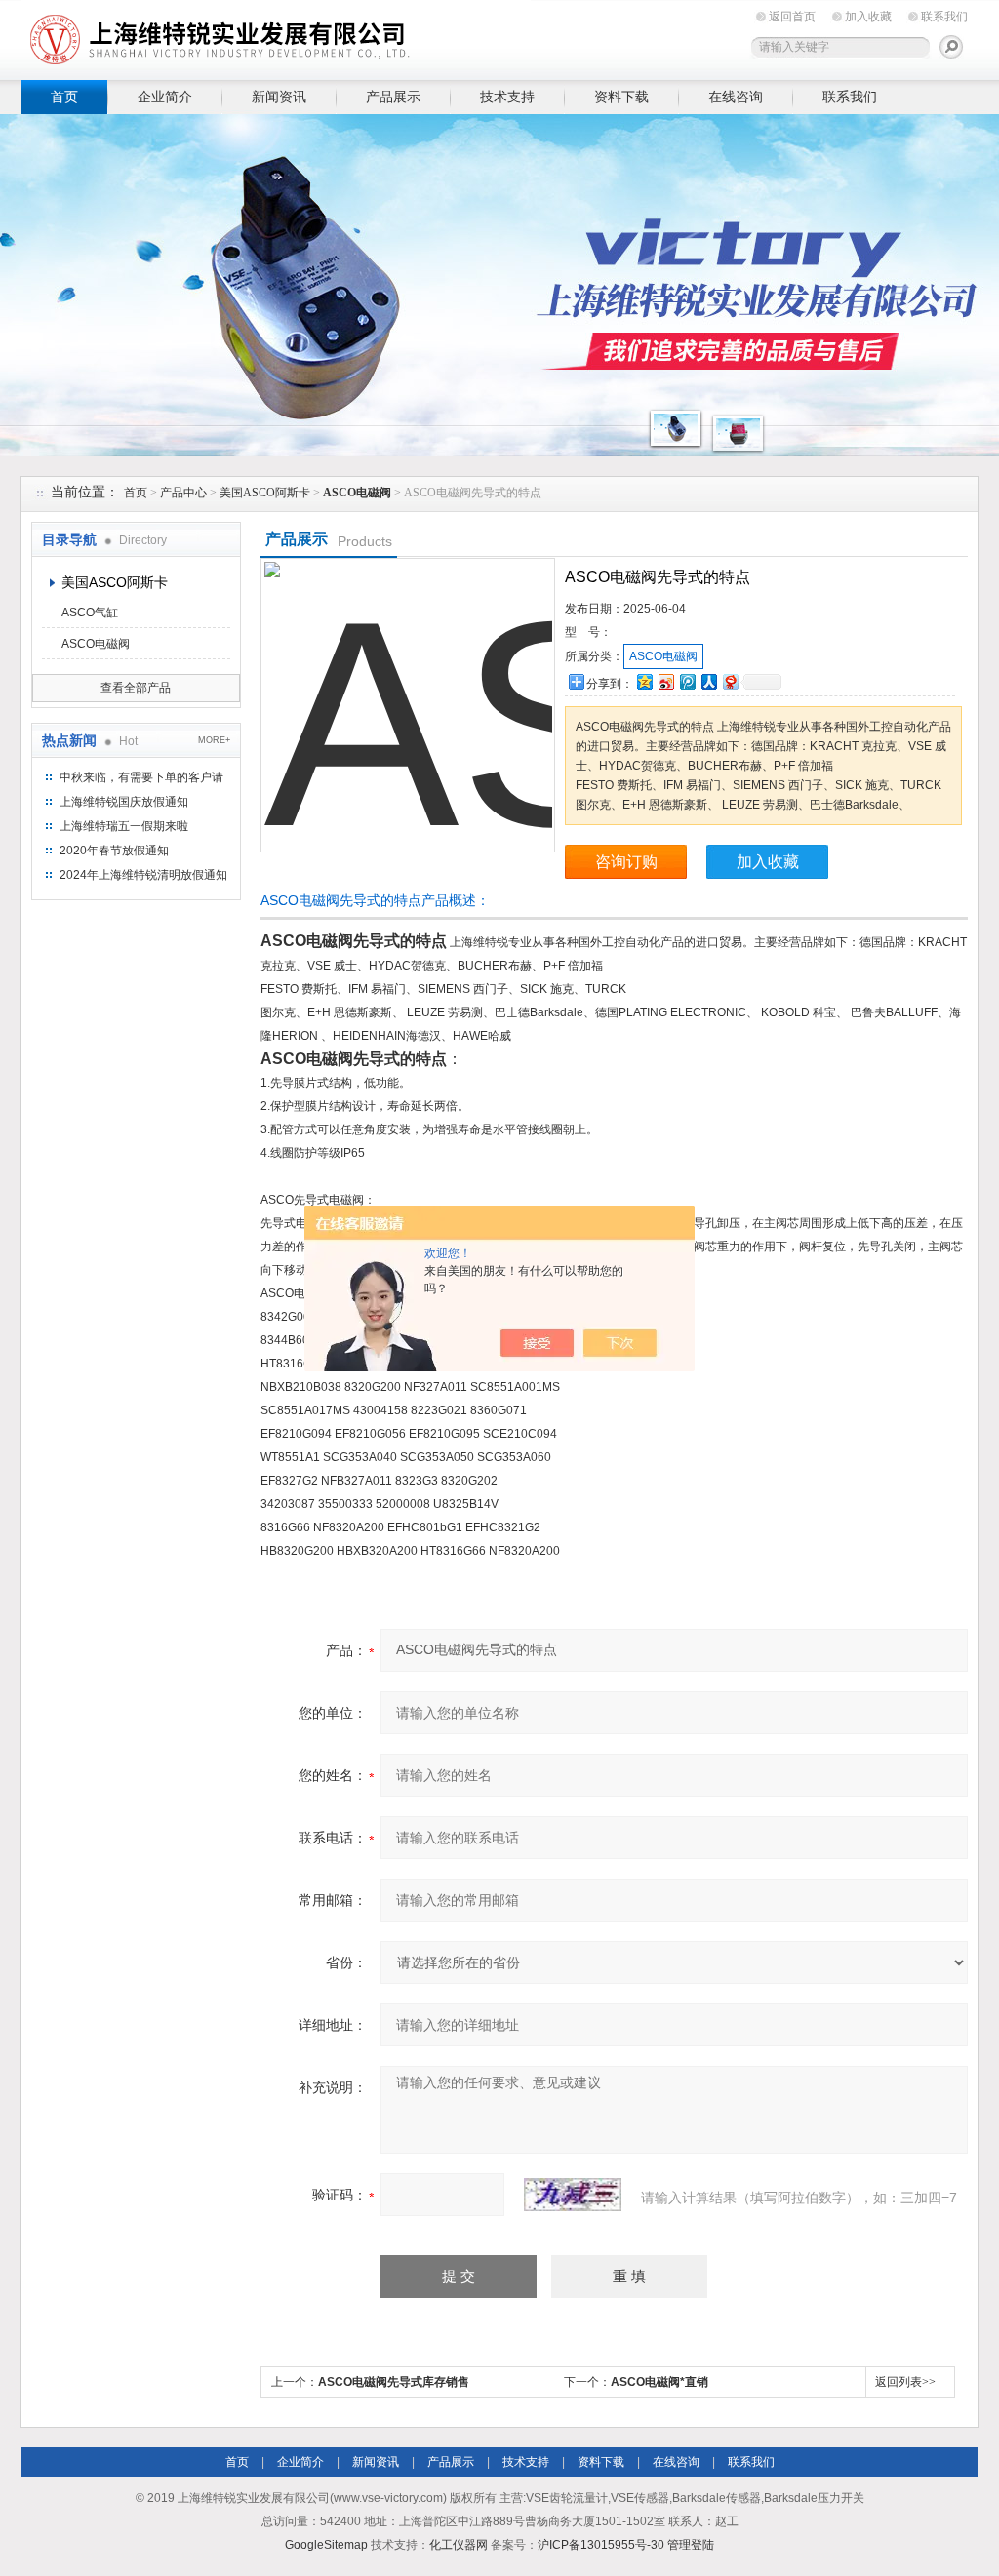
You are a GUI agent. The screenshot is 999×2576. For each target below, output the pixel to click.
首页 (64, 97)
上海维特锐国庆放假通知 (124, 802)
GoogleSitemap (326, 2545)
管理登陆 (691, 2545)
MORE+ (214, 740)
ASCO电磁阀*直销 (659, 2382)
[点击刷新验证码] (573, 2195)
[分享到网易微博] (730, 681)
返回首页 (792, 17)
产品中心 (183, 493)
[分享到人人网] (708, 681)
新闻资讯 (279, 97)
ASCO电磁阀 (96, 644)
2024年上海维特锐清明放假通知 (143, 875)
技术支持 (507, 97)
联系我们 (944, 17)
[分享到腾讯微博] (687, 681)
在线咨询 (736, 97)
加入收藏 (868, 17)
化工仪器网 (459, 2545)
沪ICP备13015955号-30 (601, 2545)
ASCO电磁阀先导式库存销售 (394, 2382)
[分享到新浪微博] (665, 681)
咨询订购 (626, 862)
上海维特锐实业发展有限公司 (324, 37)
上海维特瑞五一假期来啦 (124, 826)
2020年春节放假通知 (114, 851)
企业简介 (165, 97)
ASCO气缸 (90, 613)
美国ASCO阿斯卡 (265, 493)
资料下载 (621, 97)
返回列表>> (905, 2382)
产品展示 (393, 97)
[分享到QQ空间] (644, 681)
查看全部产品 (136, 688)
